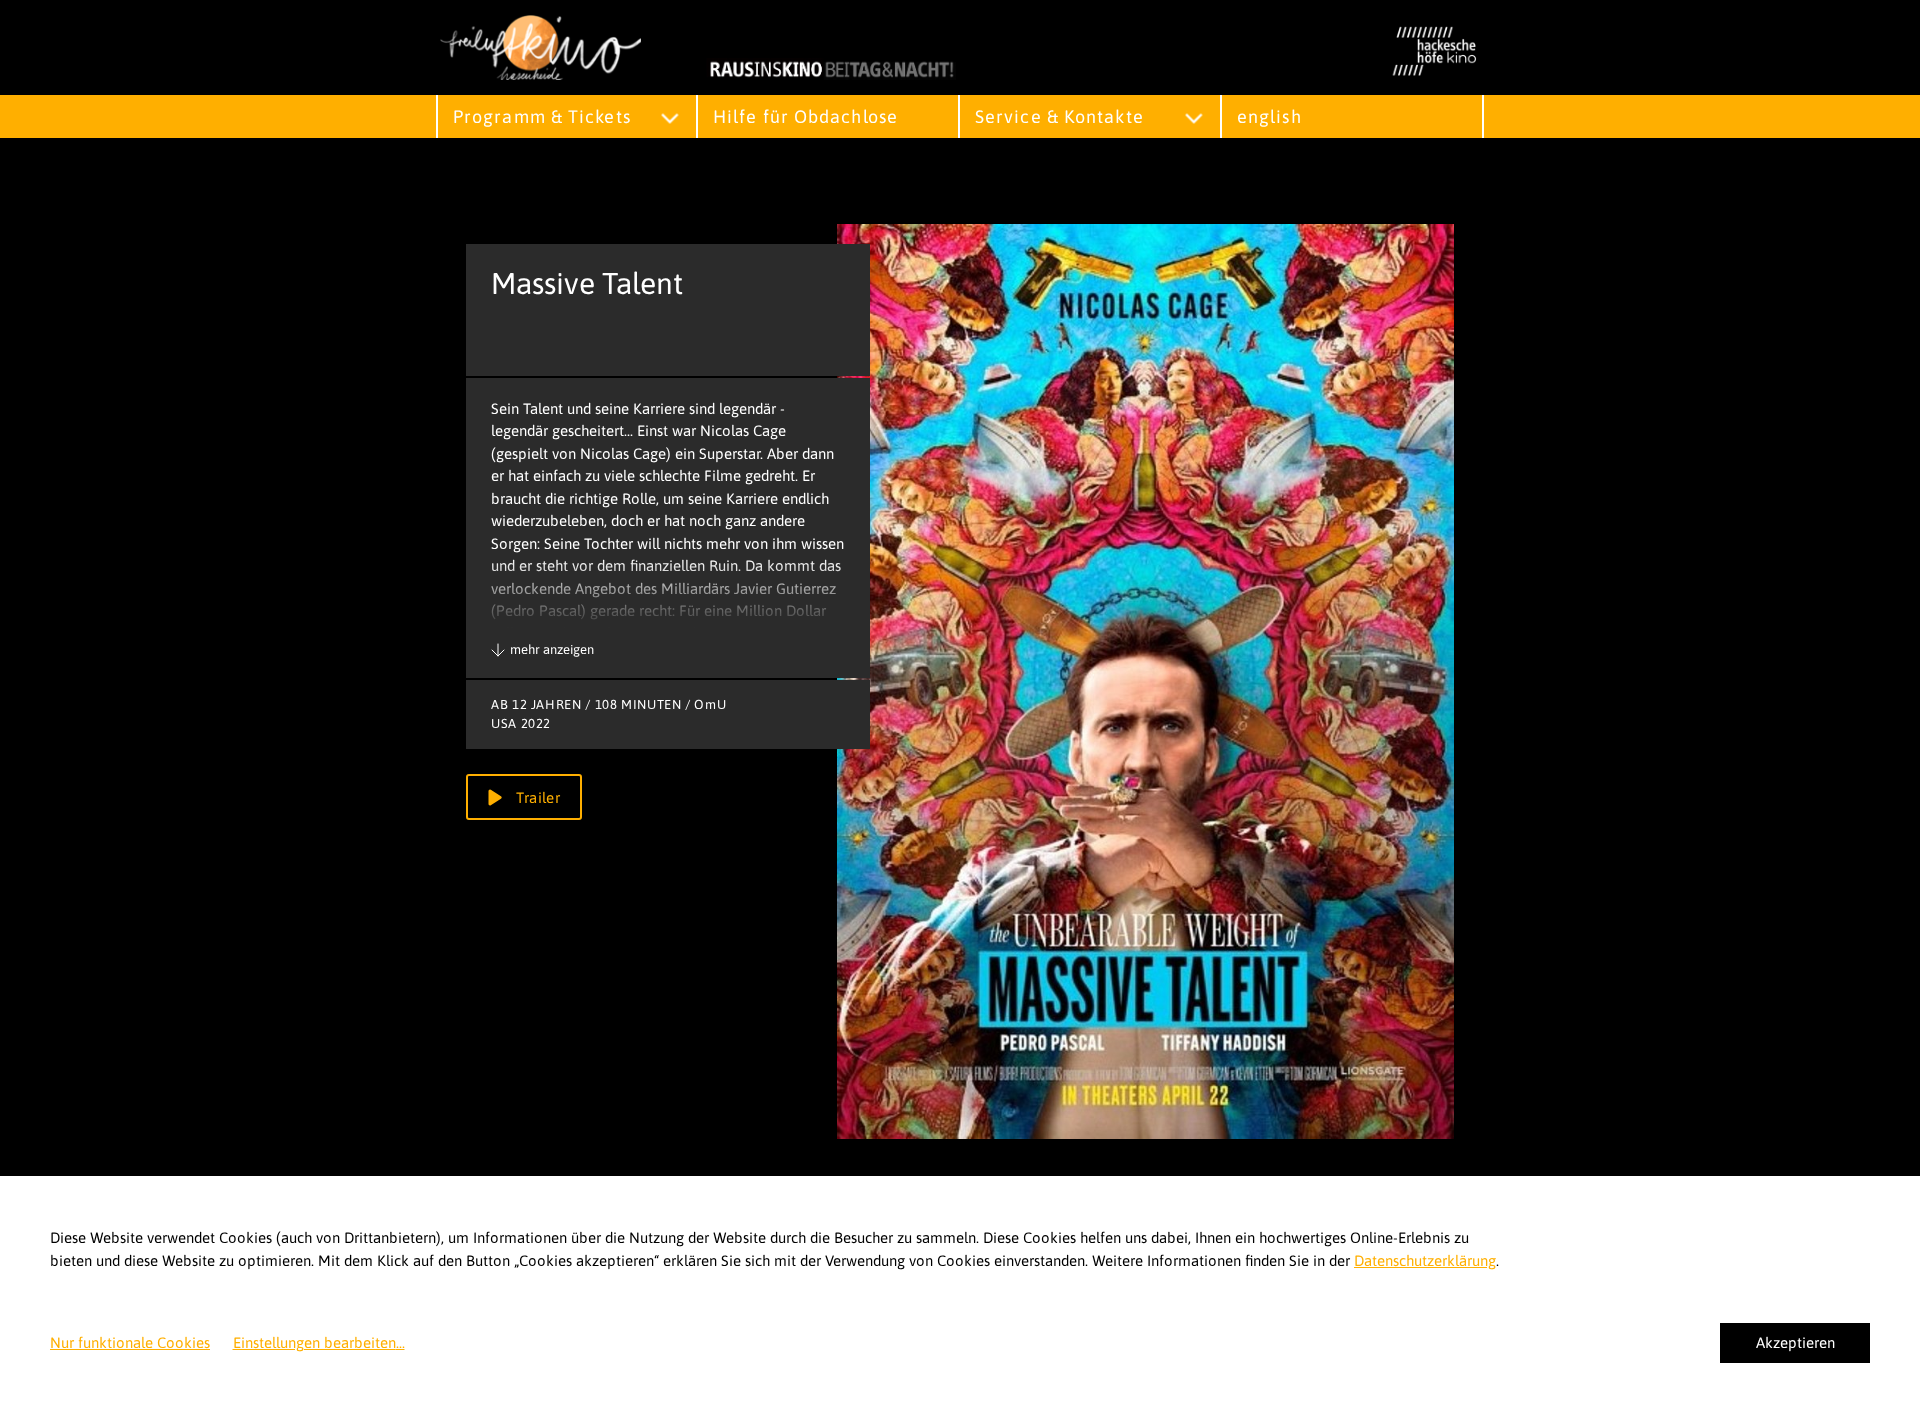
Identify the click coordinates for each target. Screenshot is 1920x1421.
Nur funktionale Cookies (130, 1342)
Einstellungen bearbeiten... (319, 1342)
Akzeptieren (1795, 1342)
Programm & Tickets (542, 116)
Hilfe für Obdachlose (805, 116)
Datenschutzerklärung (1425, 1260)
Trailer (536, 797)
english (1269, 116)
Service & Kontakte (1059, 116)
